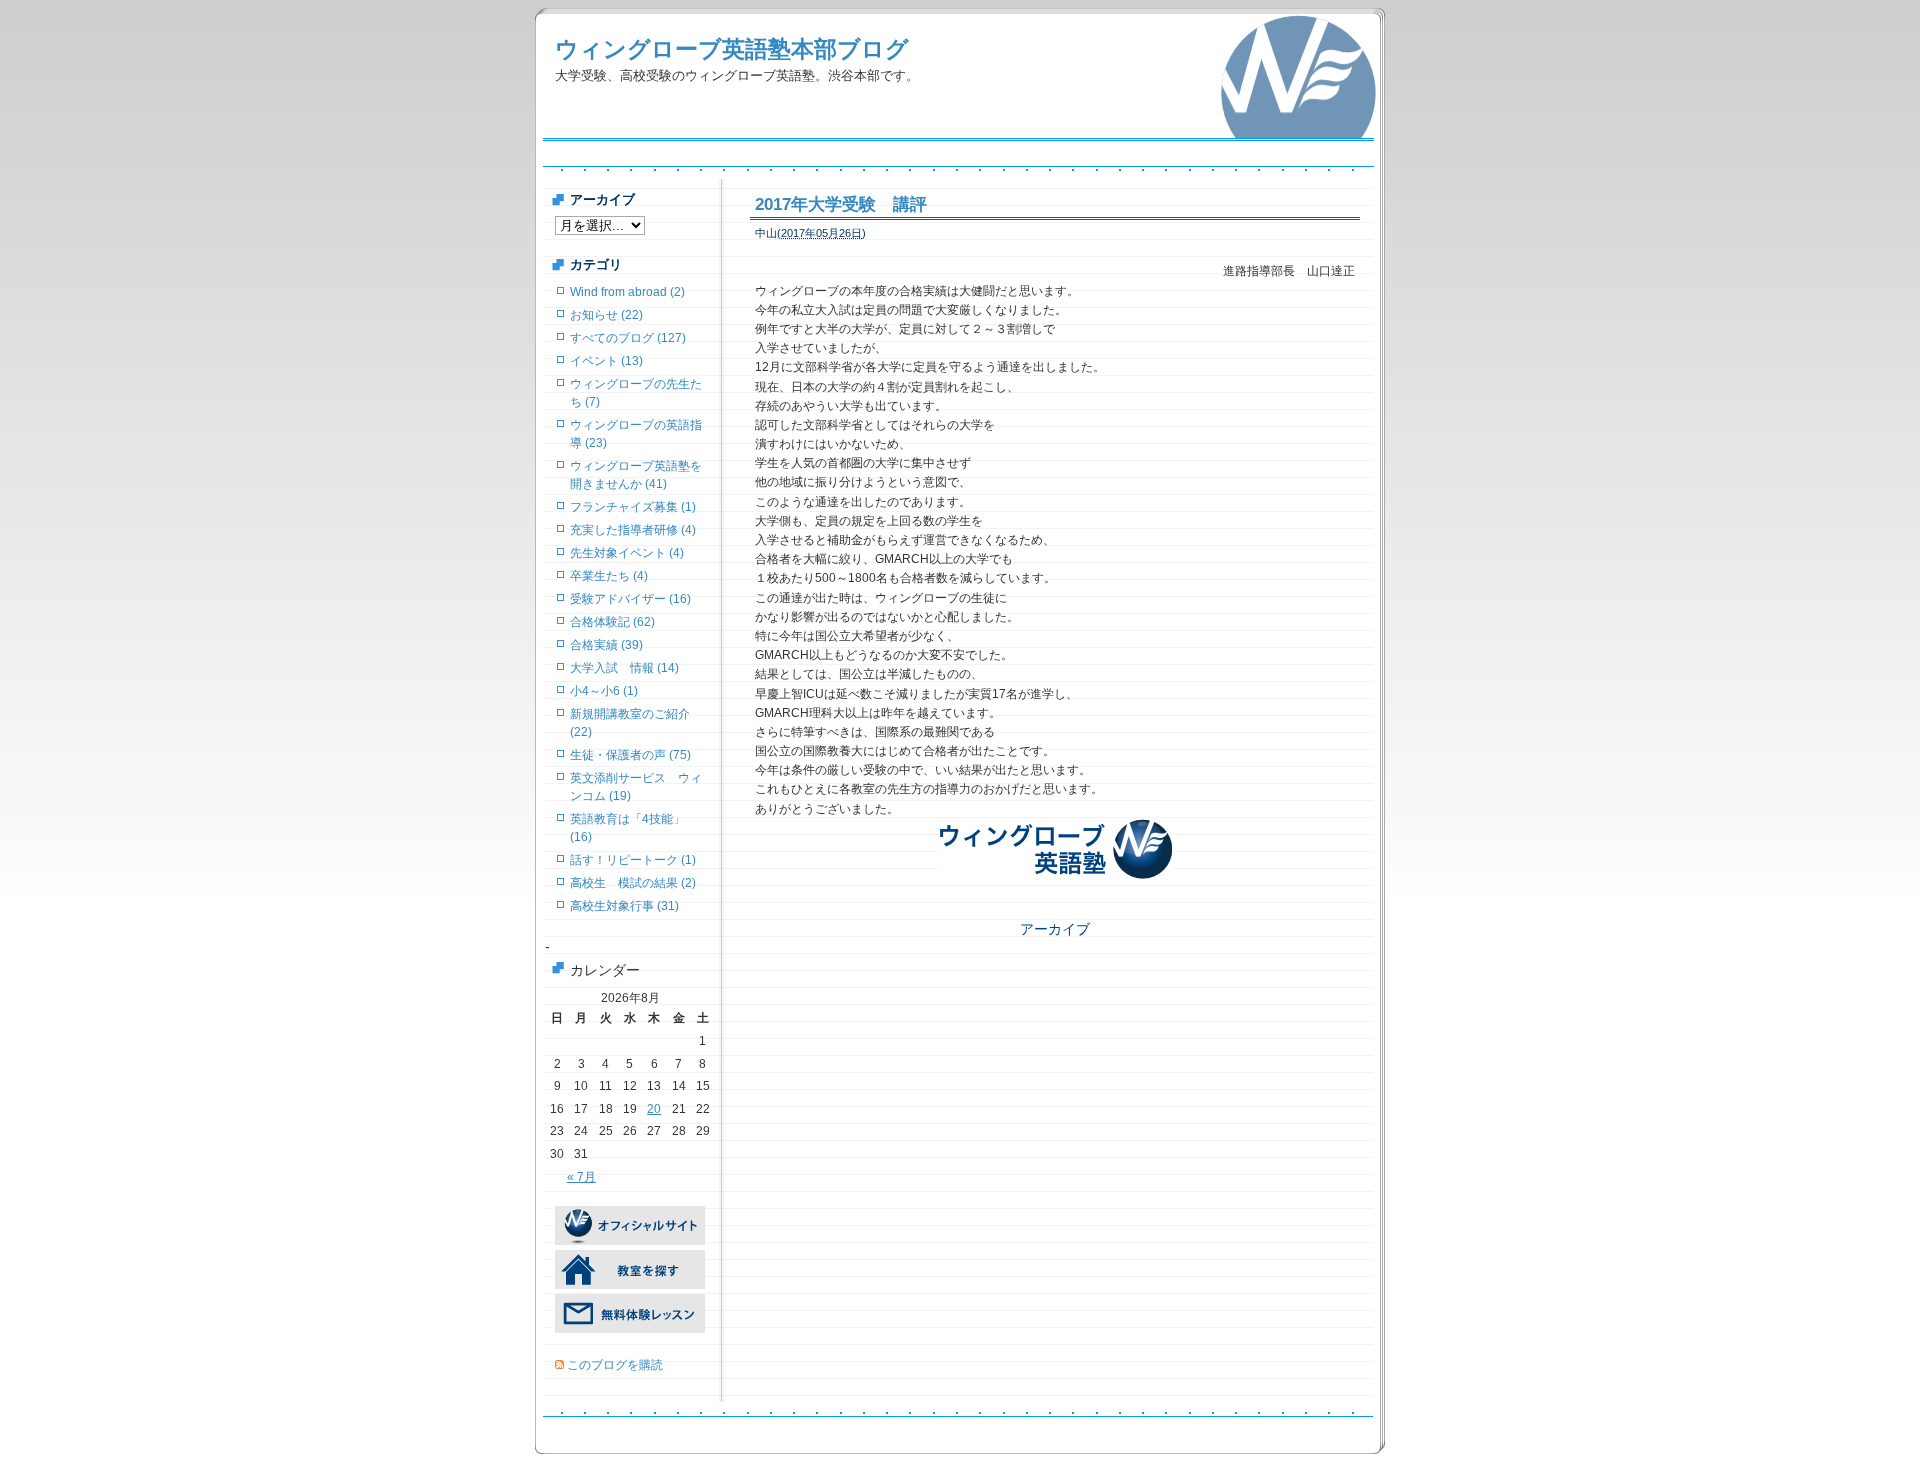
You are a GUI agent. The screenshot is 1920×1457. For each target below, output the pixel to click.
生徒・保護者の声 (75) (630, 755)
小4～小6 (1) (604, 691)
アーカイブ (1055, 929)
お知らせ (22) (606, 315)
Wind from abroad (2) (627, 292)
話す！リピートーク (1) (633, 860)
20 (654, 1109)
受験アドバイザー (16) (630, 599)
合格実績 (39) (606, 645)
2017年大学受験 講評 (841, 204)
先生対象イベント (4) (627, 553)
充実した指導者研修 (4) (633, 530)
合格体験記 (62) (612, 622)
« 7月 (581, 1177)
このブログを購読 (615, 1365)
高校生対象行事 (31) (624, 906)
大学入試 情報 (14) (624, 668)
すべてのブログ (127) (628, 338)
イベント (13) (606, 361)
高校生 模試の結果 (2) (633, 883)
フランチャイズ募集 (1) (633, 507)
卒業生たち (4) (609, 576)
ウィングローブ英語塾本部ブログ (732, 49)
